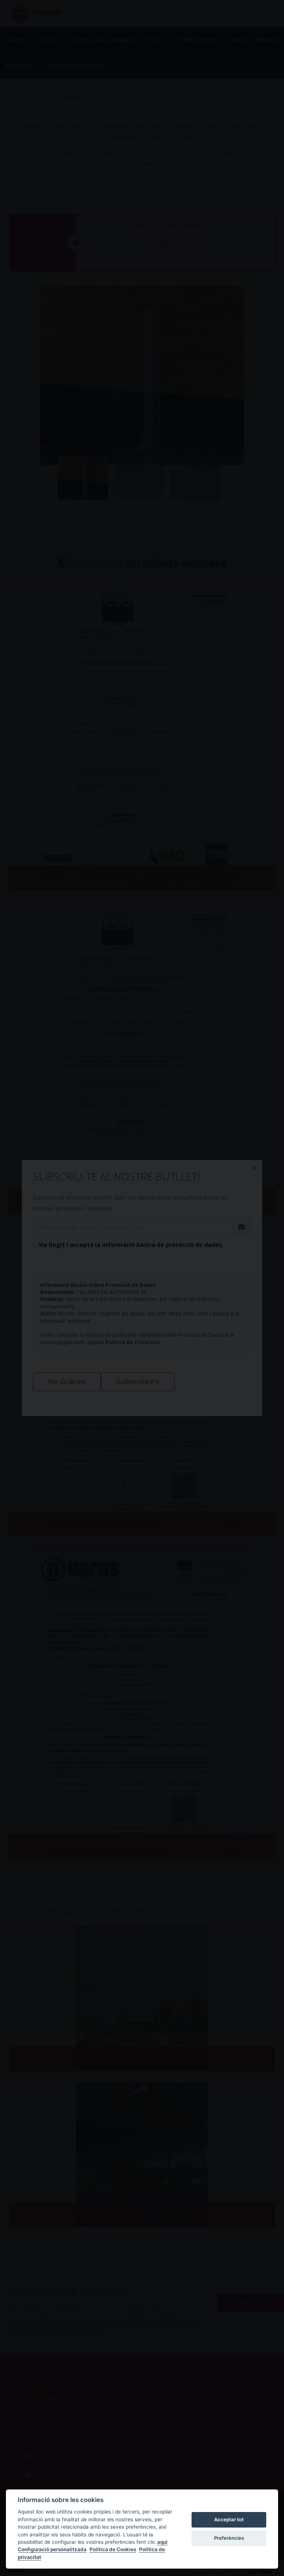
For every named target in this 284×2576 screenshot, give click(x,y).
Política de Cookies (113, 2549)
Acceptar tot (229, 2519)
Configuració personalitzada (52, 2549)
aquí (162, 2542)
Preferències (229, 2538)
